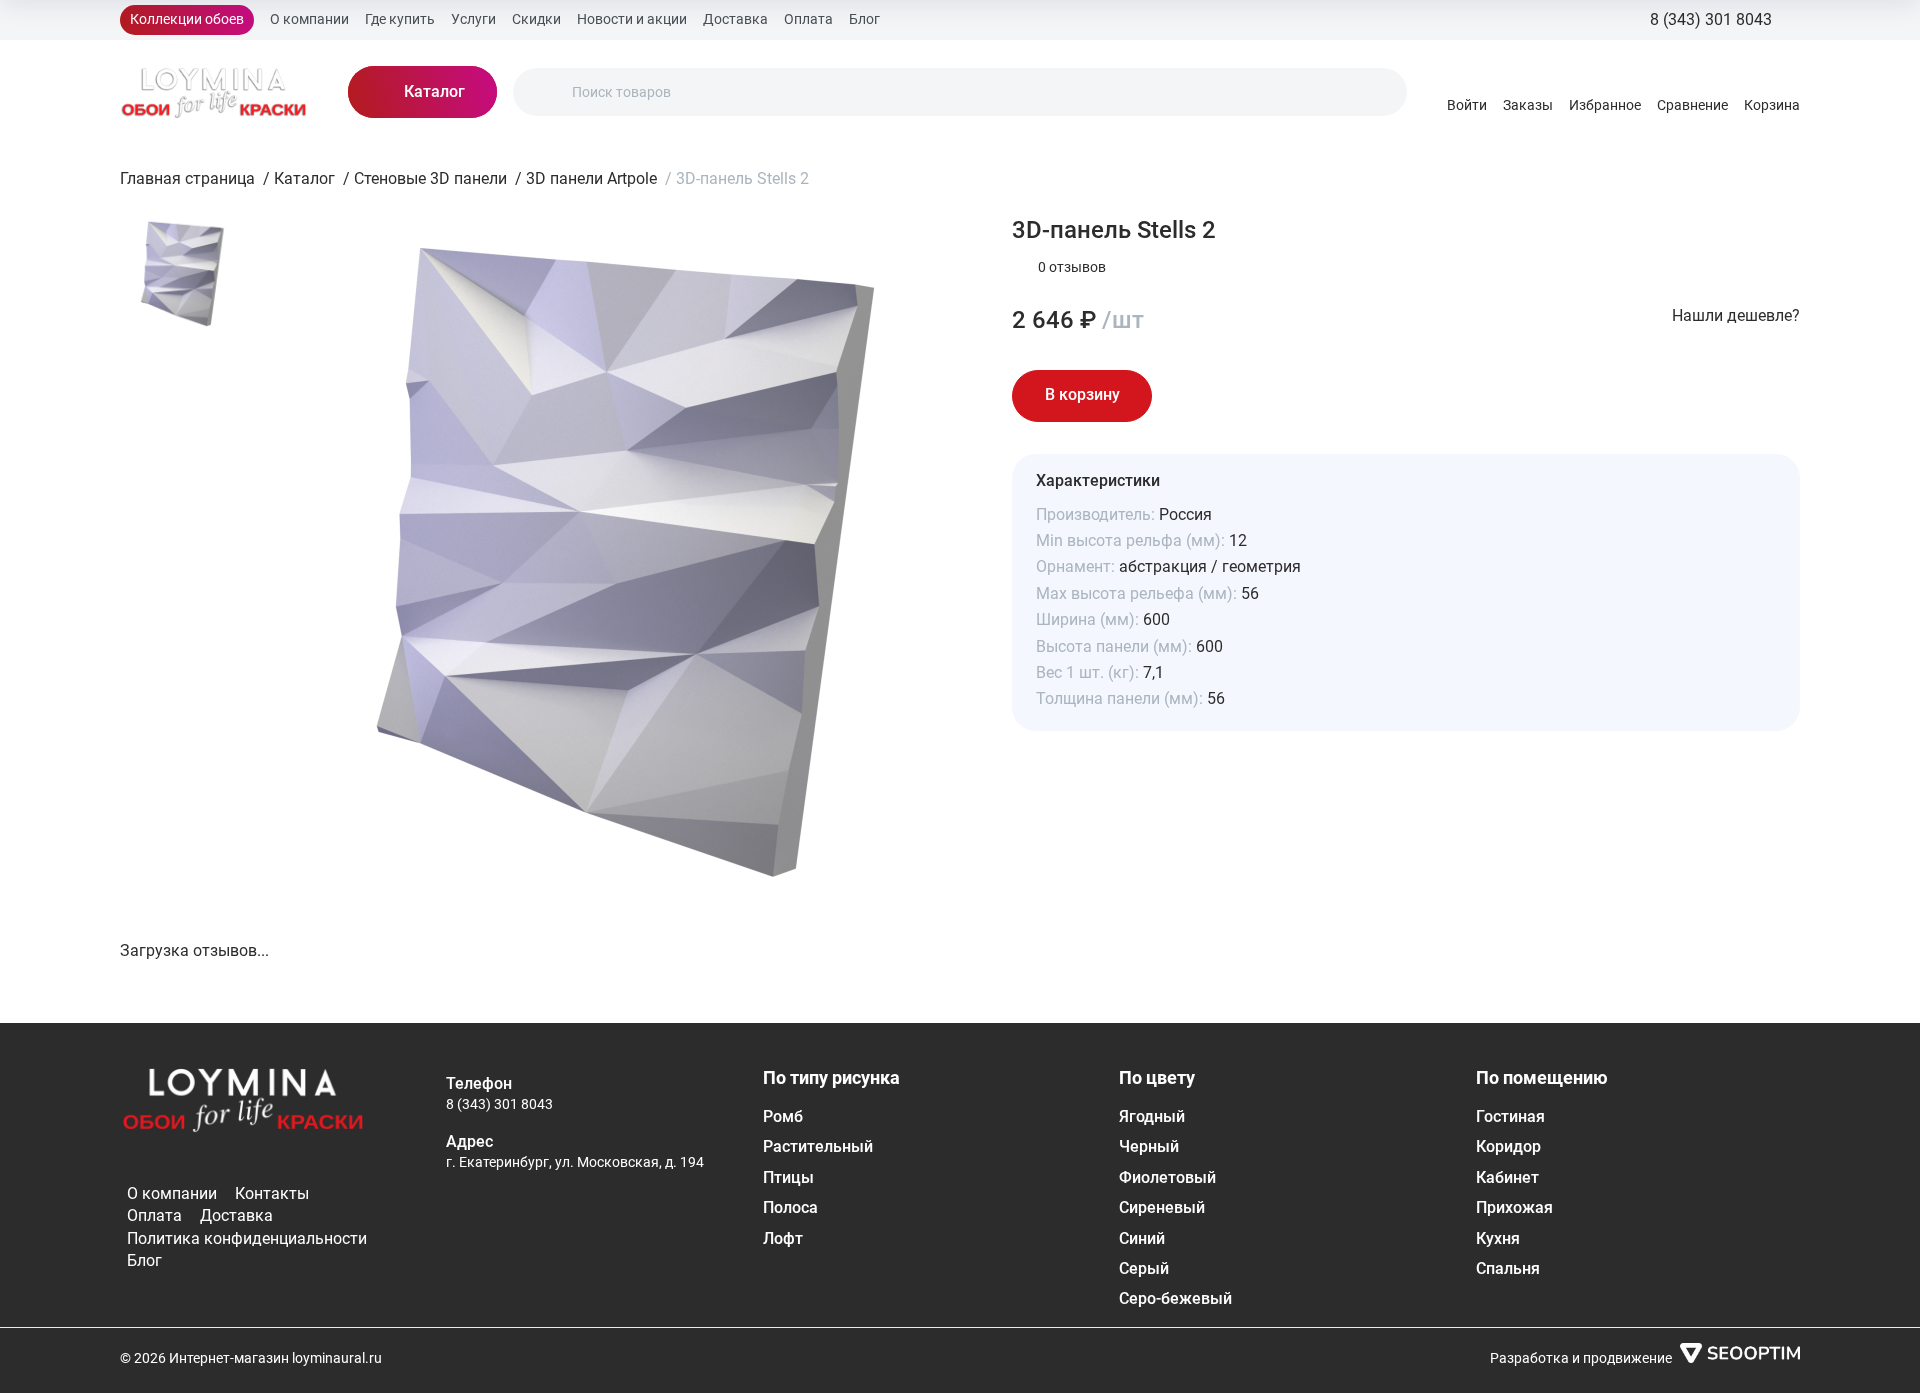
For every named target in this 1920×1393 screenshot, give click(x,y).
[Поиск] (545, 92)
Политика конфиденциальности (247, 1238)
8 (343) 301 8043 (499, 1104)
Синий (1142, 1238)
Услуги (473, 19)
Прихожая (1514, 1207)
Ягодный (1152, 1116)
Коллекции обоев (187, 19)
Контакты (272, 1193)
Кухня (1498, 1238)
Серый (1144, 1268)
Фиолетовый (1167, 1177)
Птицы (788, 1177)
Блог (864, 19)
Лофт (783, 1238)
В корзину (1082, 394)
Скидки (536, 19)
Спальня (1508, 1268)
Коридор (1508, 1146)
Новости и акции (632, 19)
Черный (1149, 1146)
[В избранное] (1188, 396)
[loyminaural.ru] (214, 92)
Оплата (808, 19)
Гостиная (1510, 1116)
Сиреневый (1162, 1207)
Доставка (735, 19)
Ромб (783, 1116)
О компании (309, 19)
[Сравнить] (1244, 396)
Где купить (400, 19)
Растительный (818, 1146)
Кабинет (1507, 1177)
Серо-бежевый (1175, 1298)
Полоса (790, 1207)
